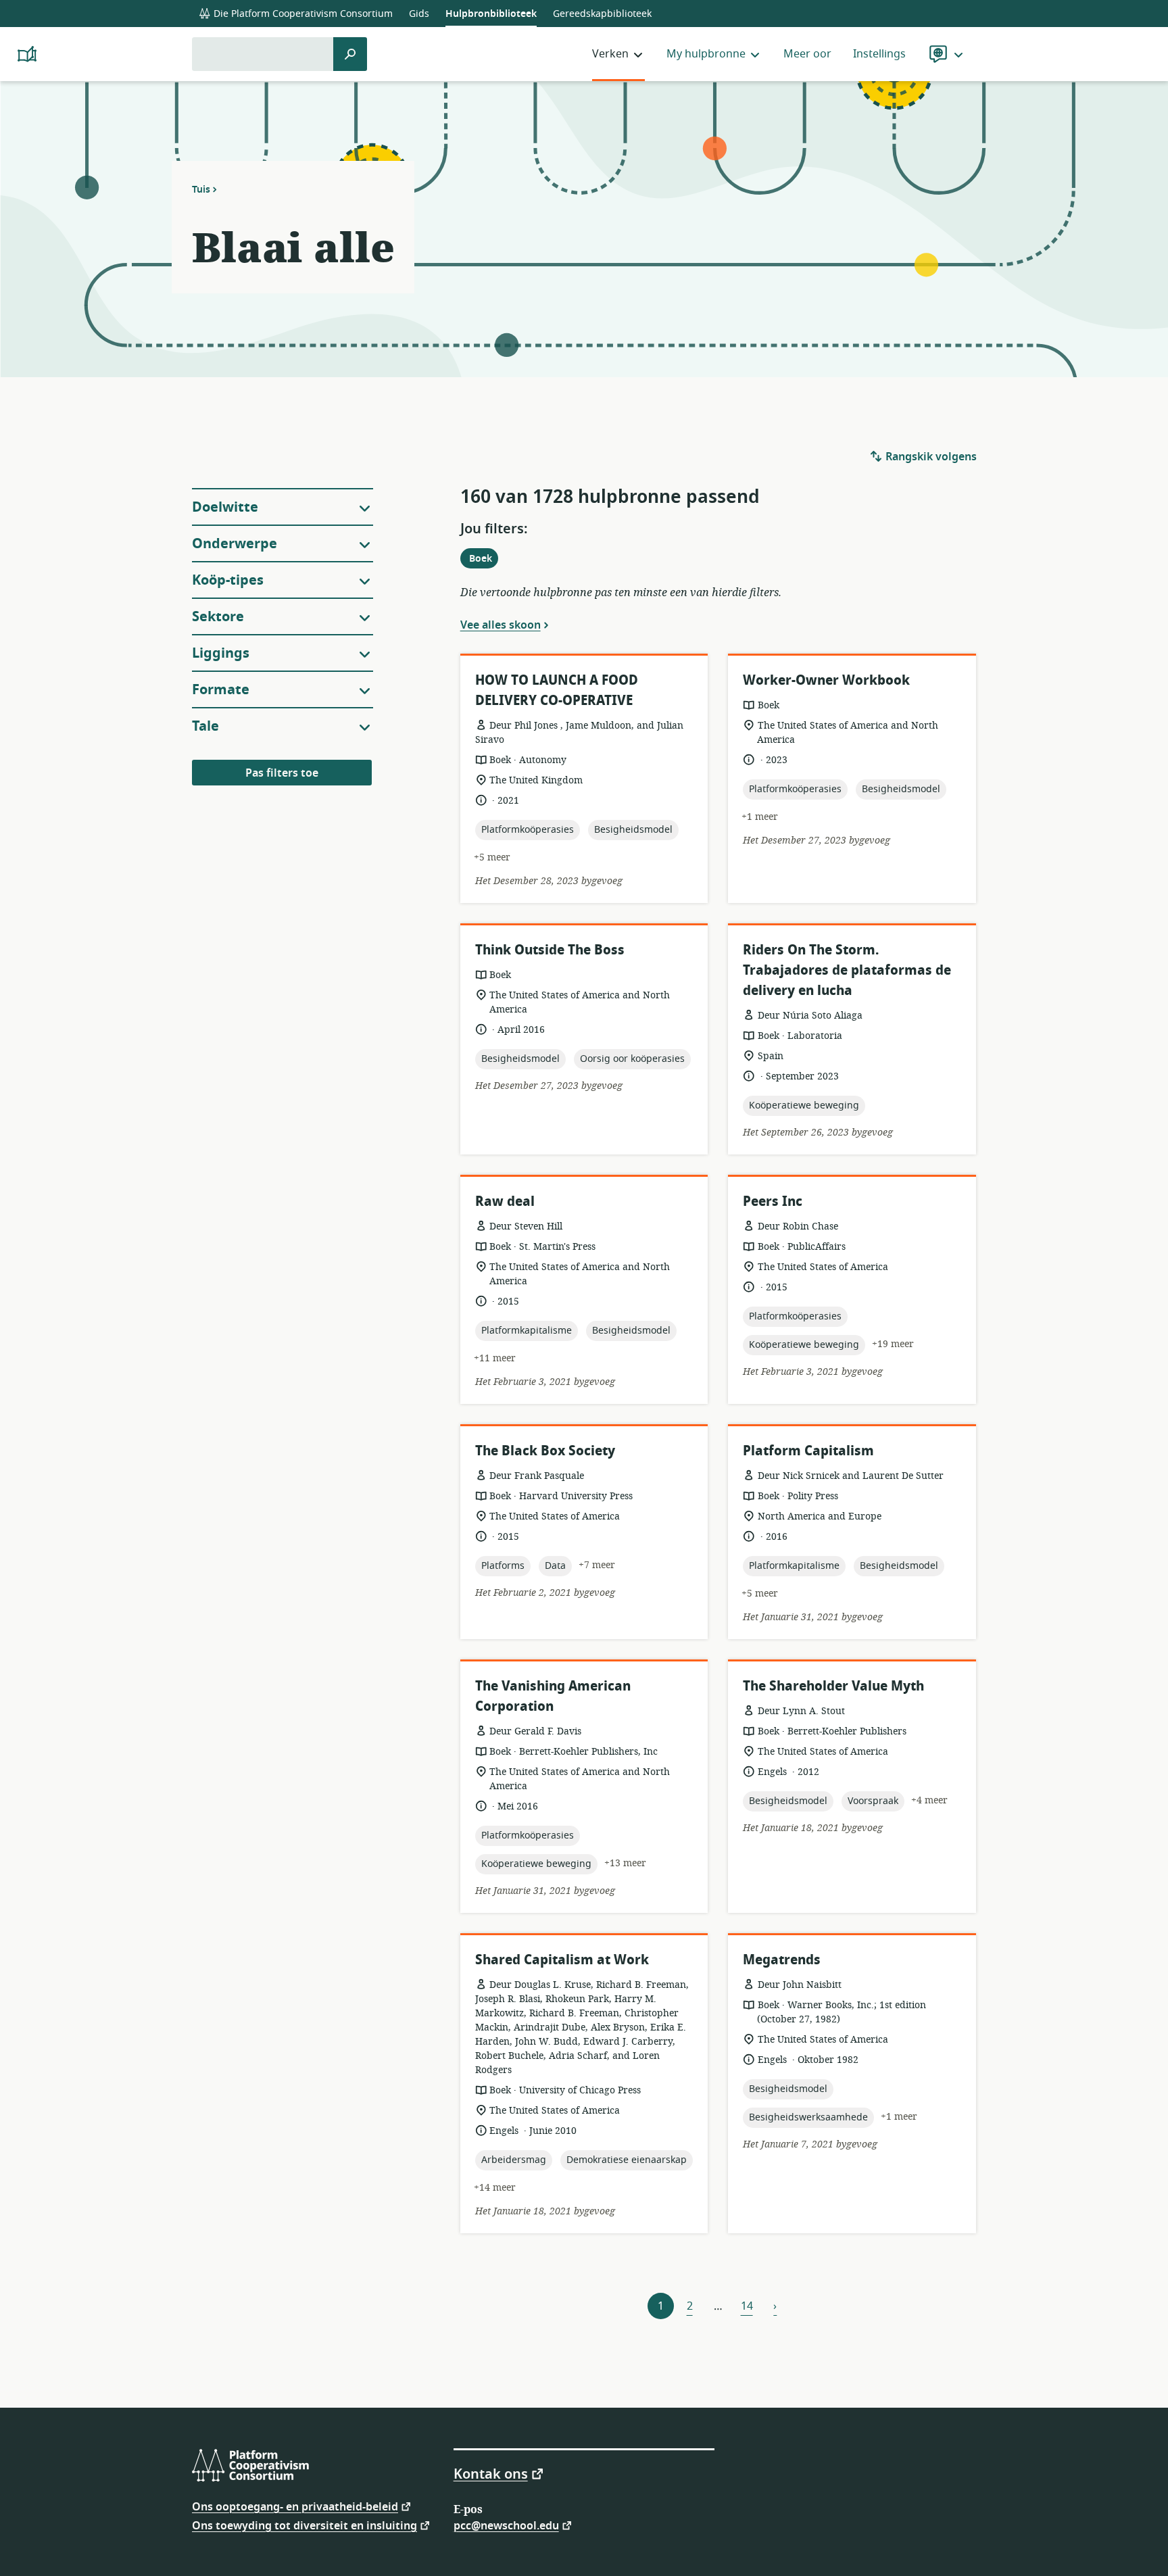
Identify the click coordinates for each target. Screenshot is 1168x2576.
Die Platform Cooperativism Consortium (302, 14)
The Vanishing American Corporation (553, 1696)
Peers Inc (773, 1201)
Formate (221, 690)
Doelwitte (225, 507)
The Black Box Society (545, 1451)
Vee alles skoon (501, 625)
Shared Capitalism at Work (562, 1960)
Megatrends (782, 1960)
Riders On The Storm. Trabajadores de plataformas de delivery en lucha (847, 970)
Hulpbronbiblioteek (491, 14)
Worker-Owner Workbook (826, 680)
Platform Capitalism (808, 1451)
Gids (419, 14)
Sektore (218, 617)
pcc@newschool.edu (506, 2525)
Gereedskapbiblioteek (602, 14)
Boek (483, 560)
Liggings (221, 653)
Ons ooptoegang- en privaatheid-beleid (295, 2506)
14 (747, 2306)
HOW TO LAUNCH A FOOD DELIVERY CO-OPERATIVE (557, 690)
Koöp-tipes (228, 580)
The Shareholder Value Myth (833, 1686)
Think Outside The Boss (550, 950)
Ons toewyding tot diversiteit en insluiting (305, 2525)
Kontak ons (491, 2473)
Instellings (879, 54)
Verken (610, 54)
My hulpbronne (706, 54)
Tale (205, 726)
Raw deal (505, 1201)
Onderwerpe (235, 544)
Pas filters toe (282, 773)
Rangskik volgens (930, 457)
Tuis (201, 189)
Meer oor (807, 54)
